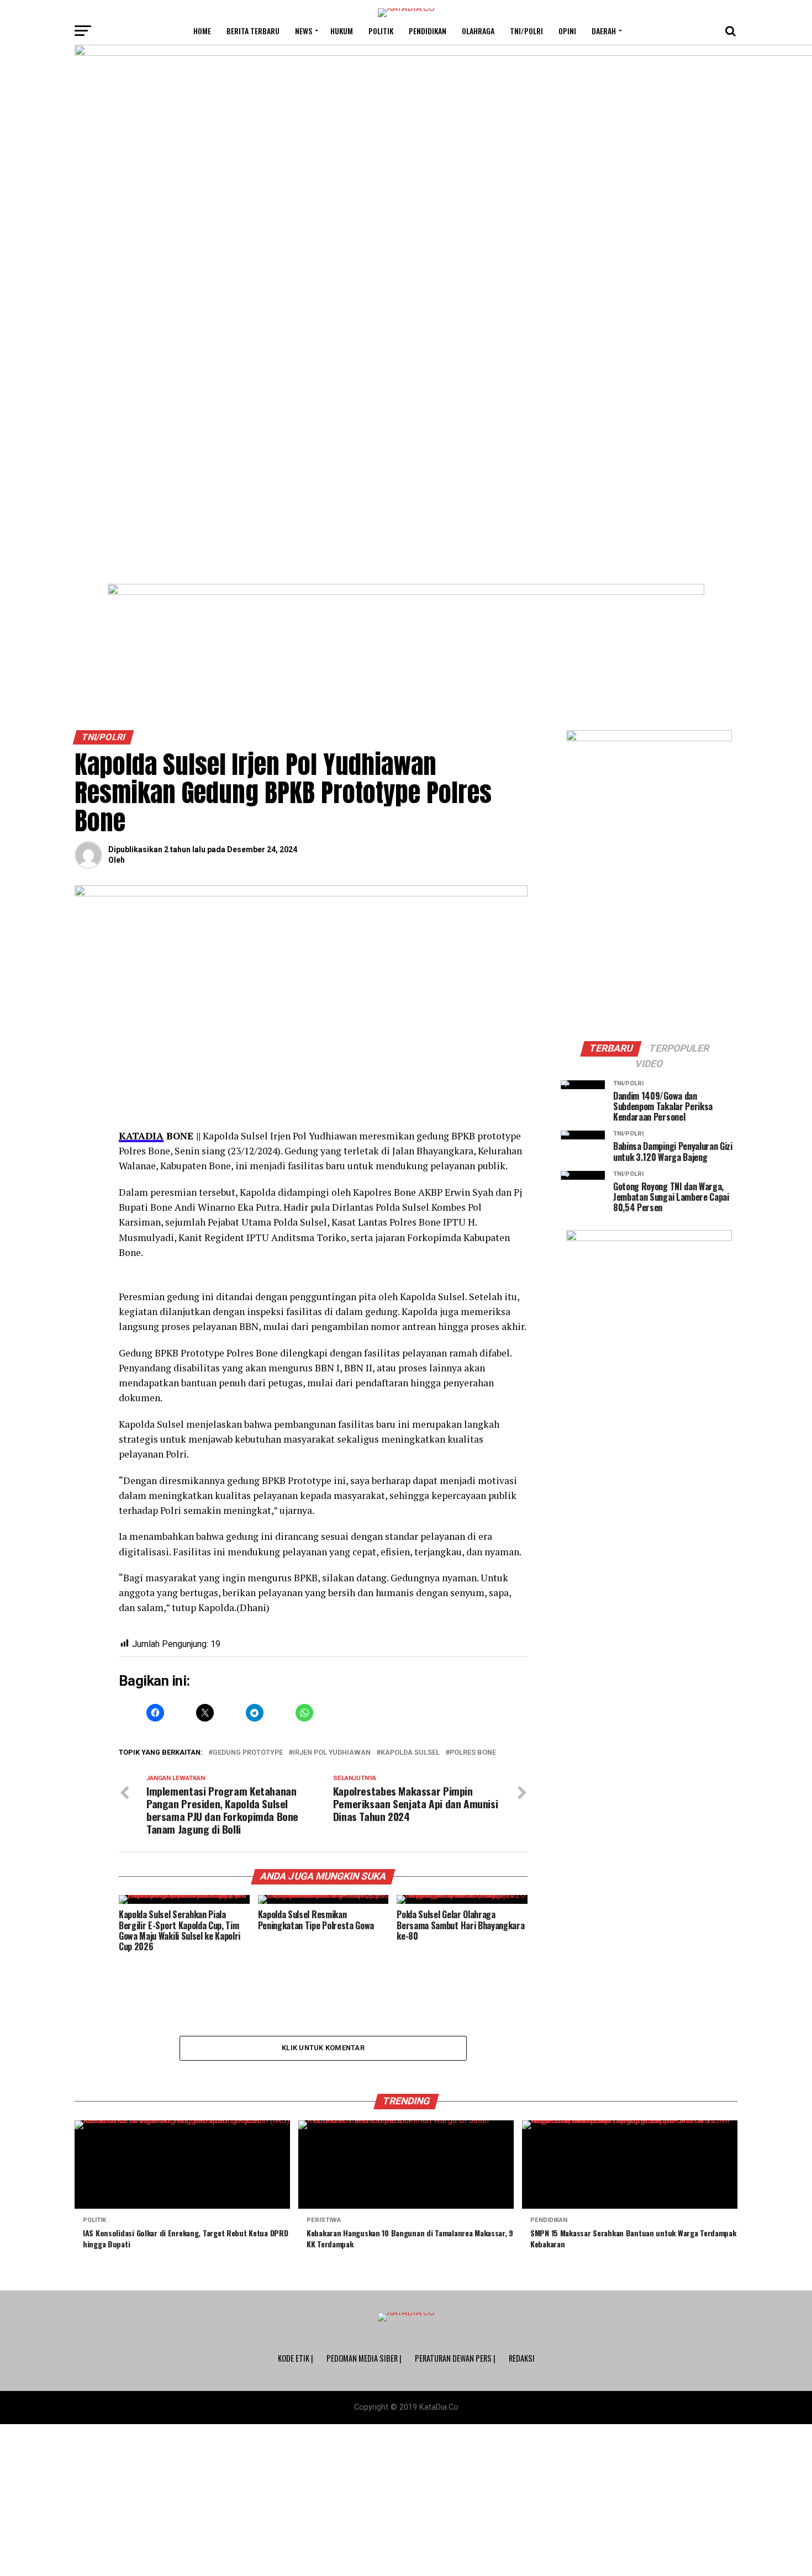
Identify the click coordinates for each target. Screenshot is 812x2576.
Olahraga (478, 31)
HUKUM (342, 31)
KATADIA (141, 1136)
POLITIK (381, 31)
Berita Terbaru (253, 31)
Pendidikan (428, 31)
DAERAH (604, 31)
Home (202, 31)
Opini (567, 31)
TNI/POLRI (526, 31)
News (304, 31)
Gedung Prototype (248, 1753)
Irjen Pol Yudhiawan (332, 1753)
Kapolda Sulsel (410, 1753)
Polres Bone (473, 1753)
